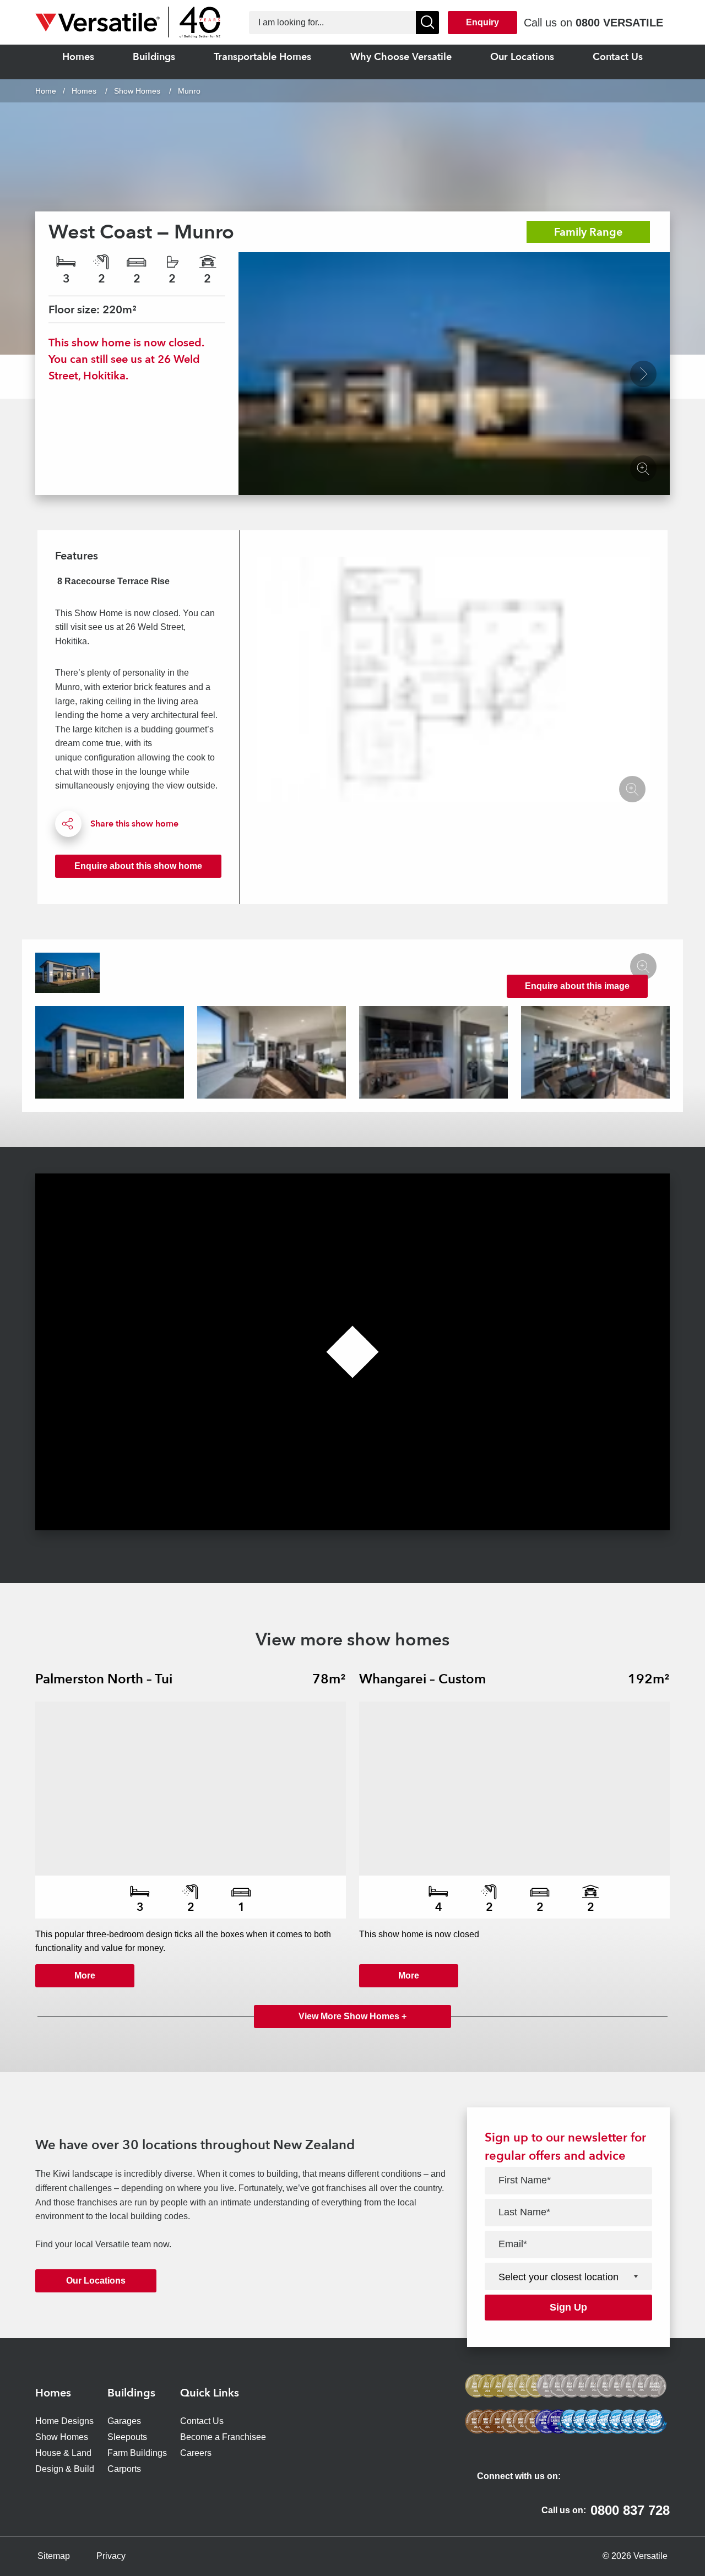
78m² (329, 1679)
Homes (85, 91)
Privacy (111, 2556)
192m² (649, 1679)
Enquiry (482, 22)
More (85, 1976)
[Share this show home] (68, 824)
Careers (196, 2453)
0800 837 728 (630, 2510)
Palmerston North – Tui (104, 1679)
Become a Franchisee (223, 2437)
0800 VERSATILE (619, 23)
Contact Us (202, 2421)
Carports (124, 2469)
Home (46, 91)
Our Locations (96, 2281)
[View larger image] (643, 374)
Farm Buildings (137, 2453)
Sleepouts (127, 2437)
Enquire (138, 866)
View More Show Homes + (352, 2016)
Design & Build (65, 2469)
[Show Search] (427, 23)
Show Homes (137, 91)
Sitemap (54, 2556)
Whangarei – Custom (422, 1679)
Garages (124, 2421)
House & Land (63, 2453)
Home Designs (64, 2421)
